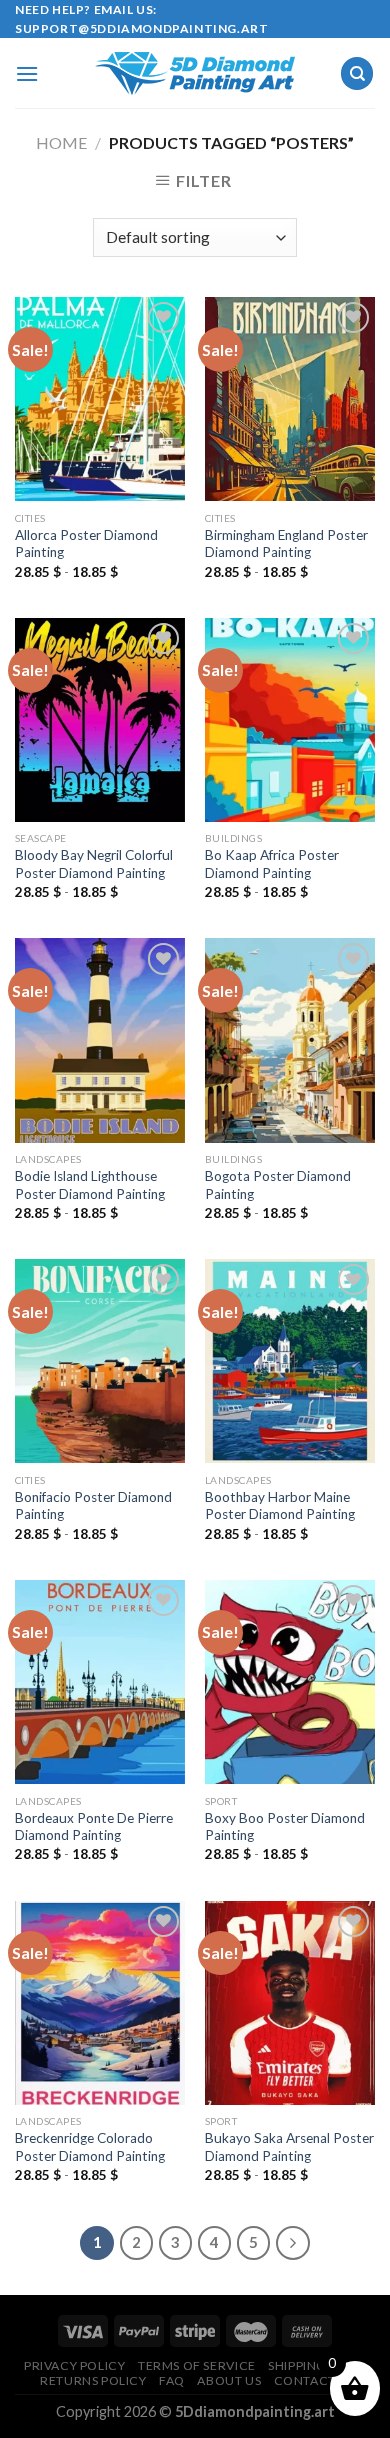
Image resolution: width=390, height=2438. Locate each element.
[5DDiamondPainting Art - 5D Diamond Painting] (195, 73)
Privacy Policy (75, 2365)
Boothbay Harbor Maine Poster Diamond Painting (280, 1506)
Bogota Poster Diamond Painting (278, 1185)
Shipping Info (314, 2365)
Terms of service (197, 2365)
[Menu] (27, 73)
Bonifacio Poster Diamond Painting (93, 1506)
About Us (229, 2380)
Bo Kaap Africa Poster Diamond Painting (272, 864)
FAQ (172, 2380)
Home (61, 142)
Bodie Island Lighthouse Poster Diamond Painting (90, 1185)
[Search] (357, 73)
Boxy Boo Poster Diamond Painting (285, 1827)
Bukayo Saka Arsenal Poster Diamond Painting (289, 2147)
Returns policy (93, 2380)
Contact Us (314, 2380)
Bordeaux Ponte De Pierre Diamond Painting (94, 1827)
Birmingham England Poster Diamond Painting (286, 544)
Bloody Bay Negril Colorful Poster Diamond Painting (94, 864)
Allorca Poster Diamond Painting (86, 544)
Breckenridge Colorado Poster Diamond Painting (90, 2147)
